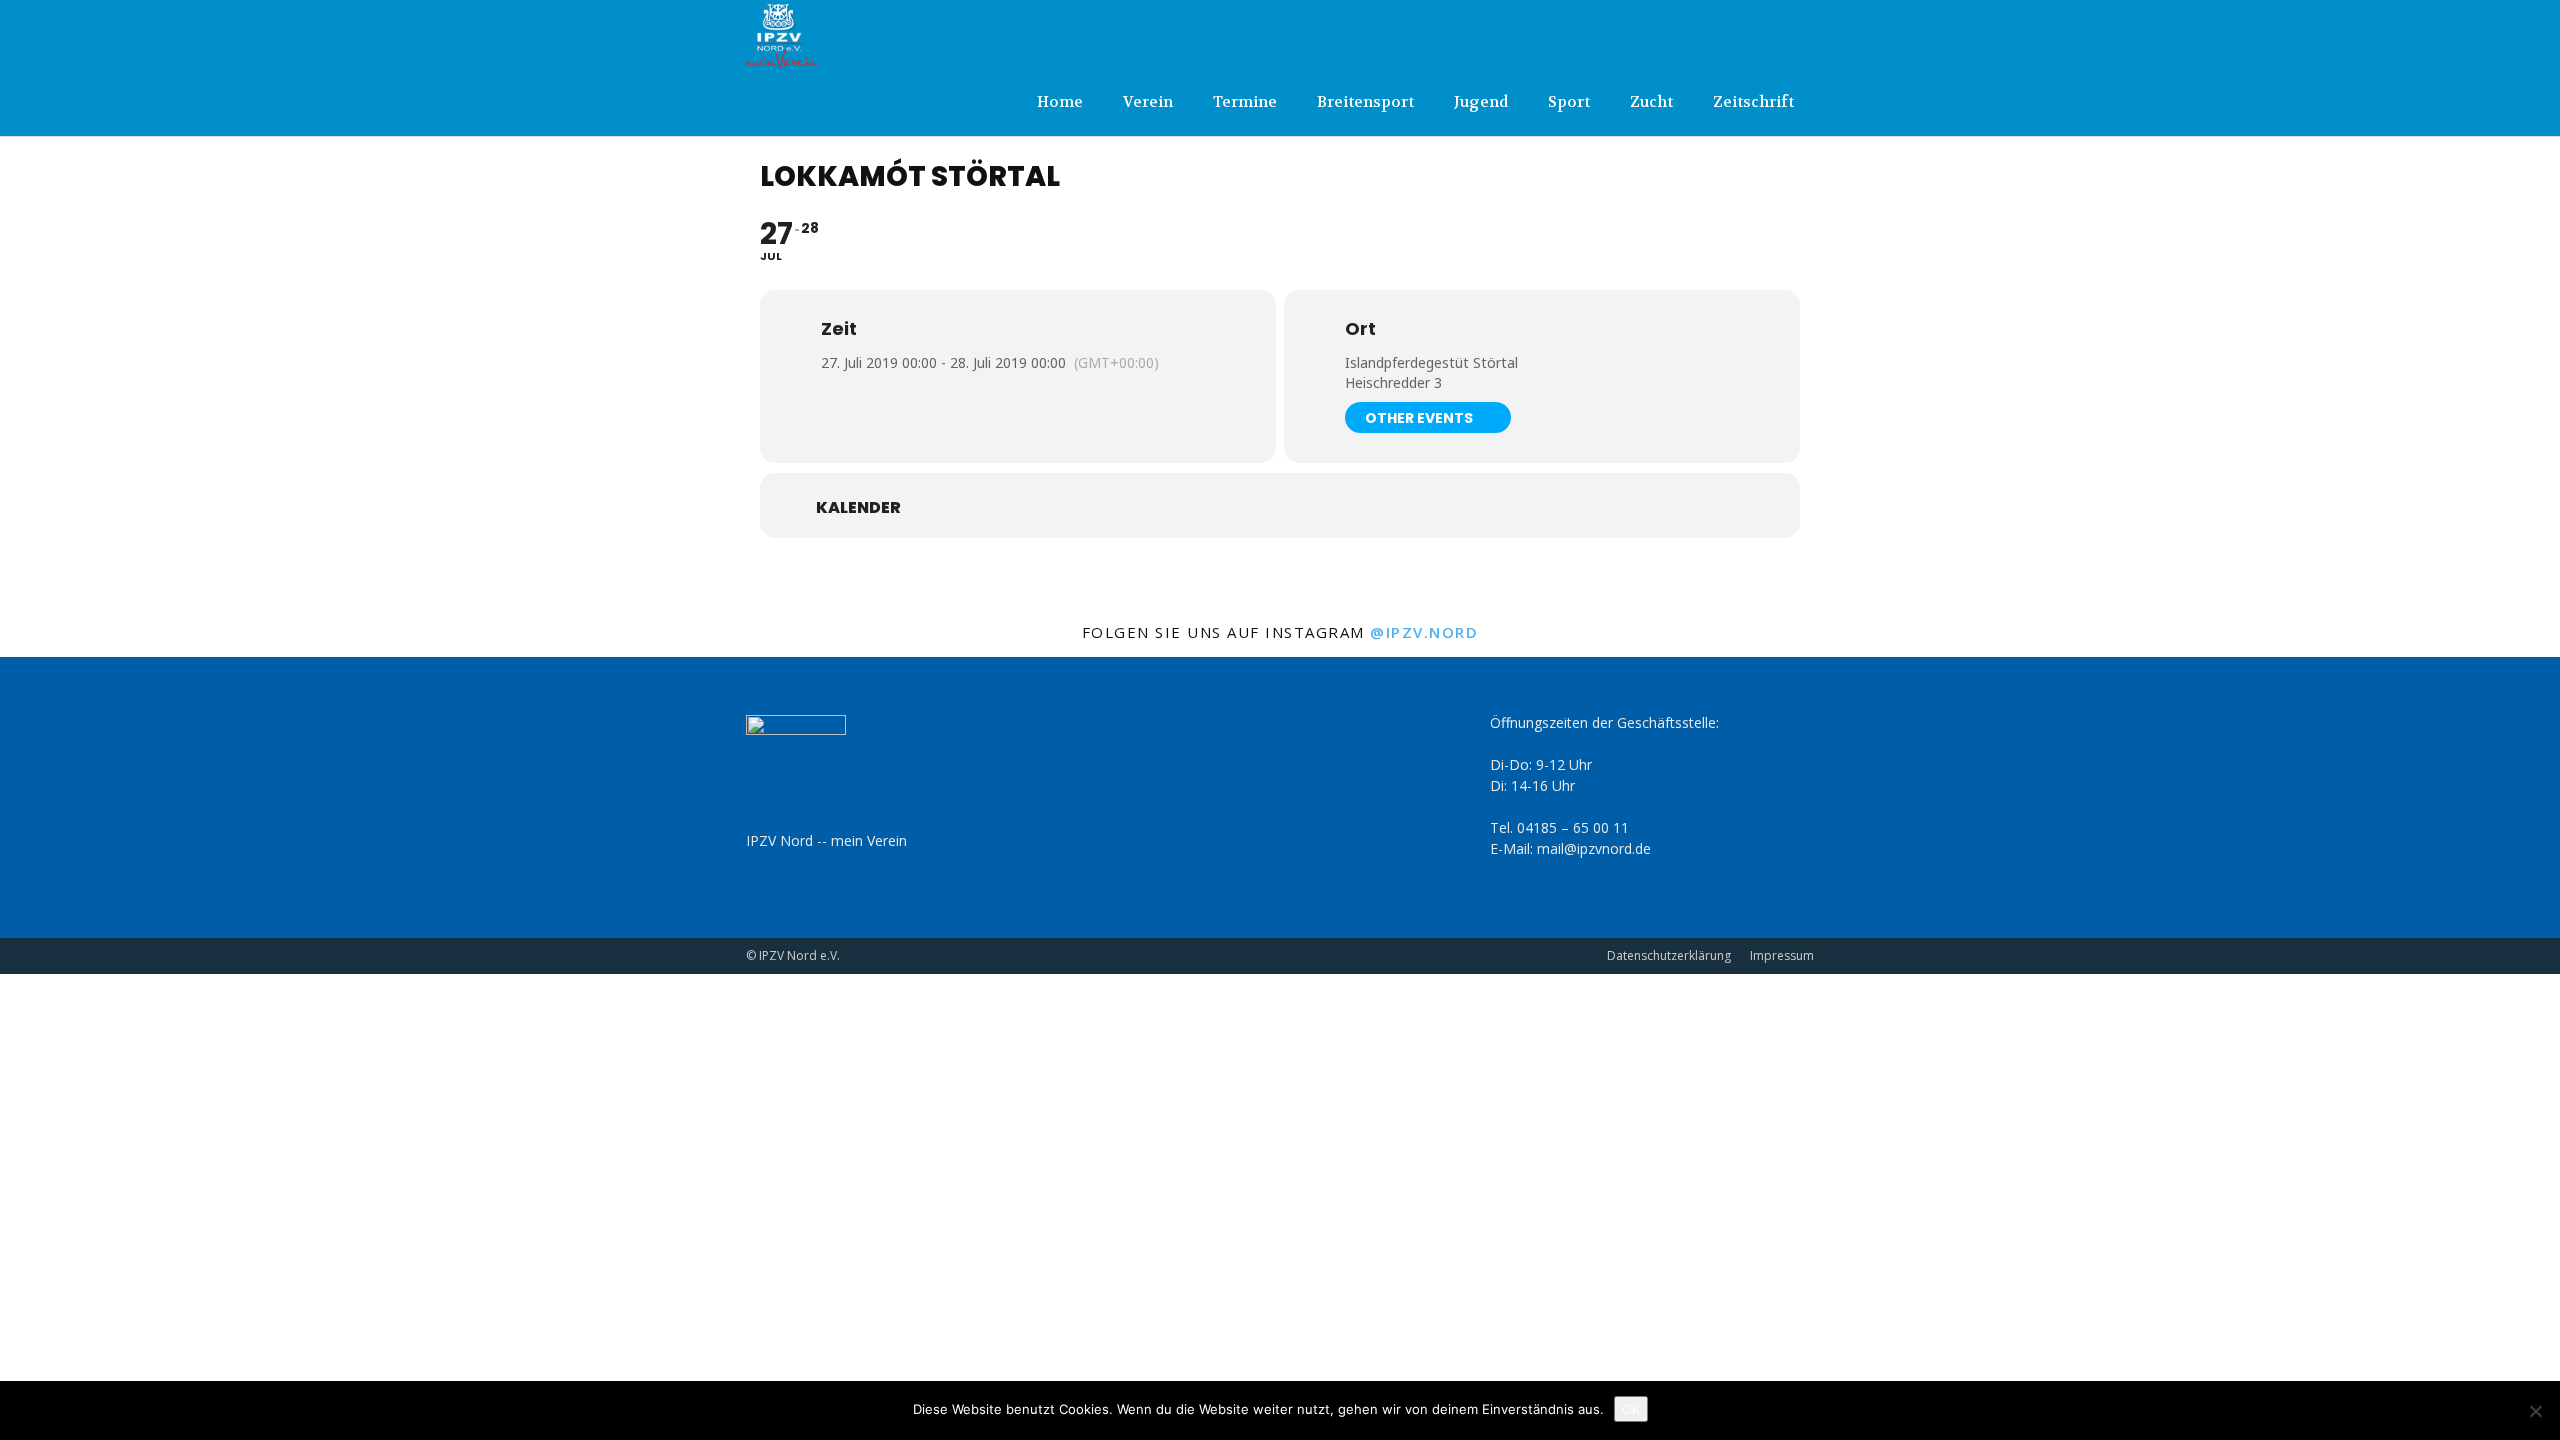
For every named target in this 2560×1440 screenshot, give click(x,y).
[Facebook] (1766, 34)
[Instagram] (1799, 34)
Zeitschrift (1753, 102)
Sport (1569, 102)
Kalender (858, 508)
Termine (1245, 102)
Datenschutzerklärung (1669, 955)
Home (1060, 102)
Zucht (1651, 102)
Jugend (1481, 102)
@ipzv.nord (1424, 632)
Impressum (1782, 955)
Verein (1148, 102)
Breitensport (1365, 102)
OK (1631, 1409)
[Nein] (2535, 1411)
